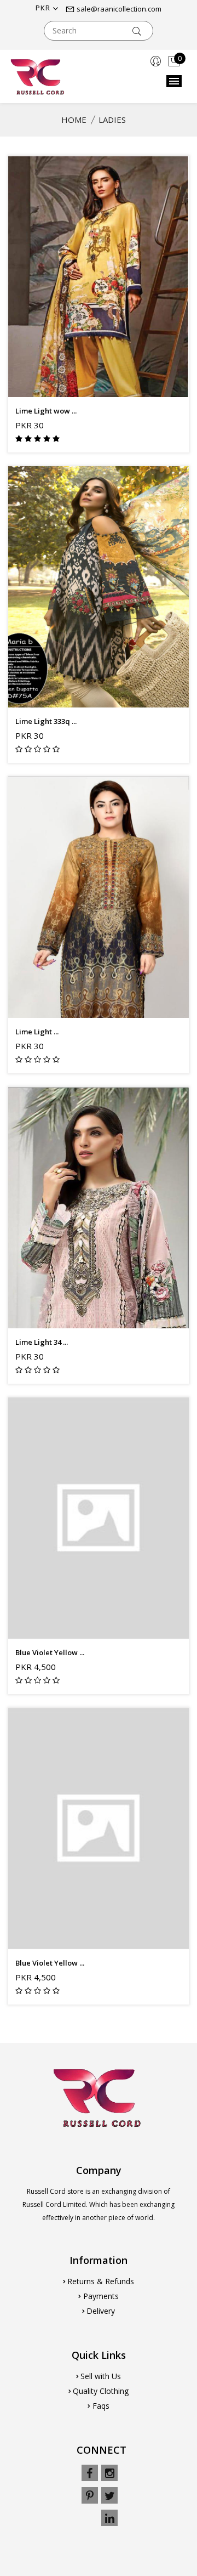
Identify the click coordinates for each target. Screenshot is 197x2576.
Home (74, 120)
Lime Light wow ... (46, 411)
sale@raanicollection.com (118, 9)
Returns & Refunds (101, 2281)
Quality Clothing (101, 2391)
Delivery (101, 2311)
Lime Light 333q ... (46, 721)
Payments (101, 2296)
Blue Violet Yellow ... (50, 1652)
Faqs (101, 2406)
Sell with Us (101, 2376)
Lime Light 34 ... (42, 1342)
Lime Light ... (37, 1032)
